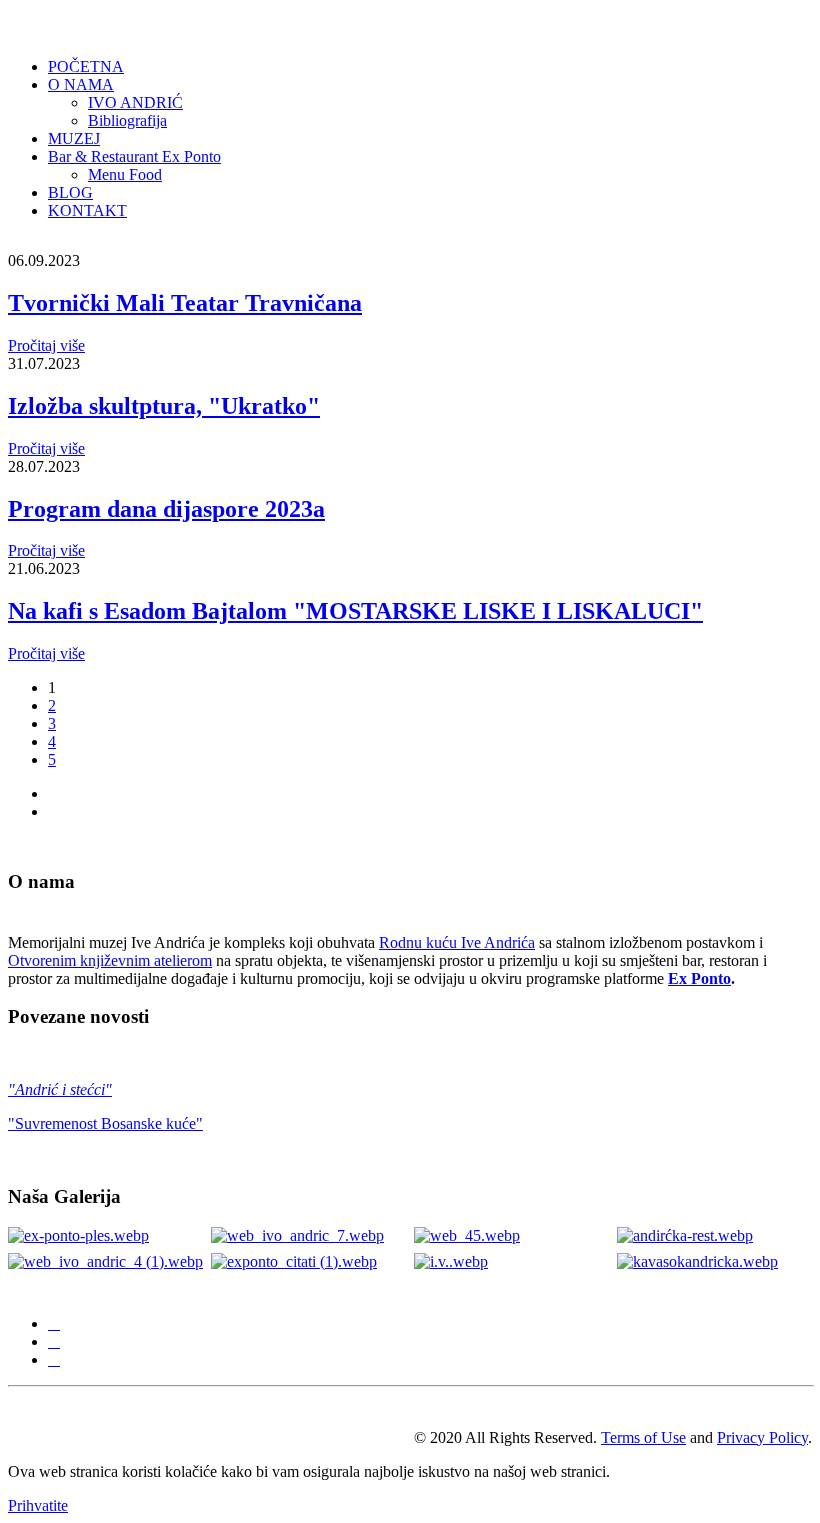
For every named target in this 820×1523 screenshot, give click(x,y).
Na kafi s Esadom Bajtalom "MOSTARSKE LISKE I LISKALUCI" (355, 611)
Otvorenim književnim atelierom (110, 960)
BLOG (70, 192)
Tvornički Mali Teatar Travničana (185, 303)
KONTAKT (87, 210)
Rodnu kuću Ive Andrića (457, 942)
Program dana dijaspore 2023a (166, 509)
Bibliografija (127, 120)
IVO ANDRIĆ (135, 102)
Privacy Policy (762, 1437)
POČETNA (86, 66)
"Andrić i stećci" (60, 1089)
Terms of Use (643, 1437)
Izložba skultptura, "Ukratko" (164, 406)
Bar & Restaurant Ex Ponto (134, 156)
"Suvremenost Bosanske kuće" (105, 1123)
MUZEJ (74, 138)
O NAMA (81, 84)
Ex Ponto (699, 978)
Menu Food (125, 174)
